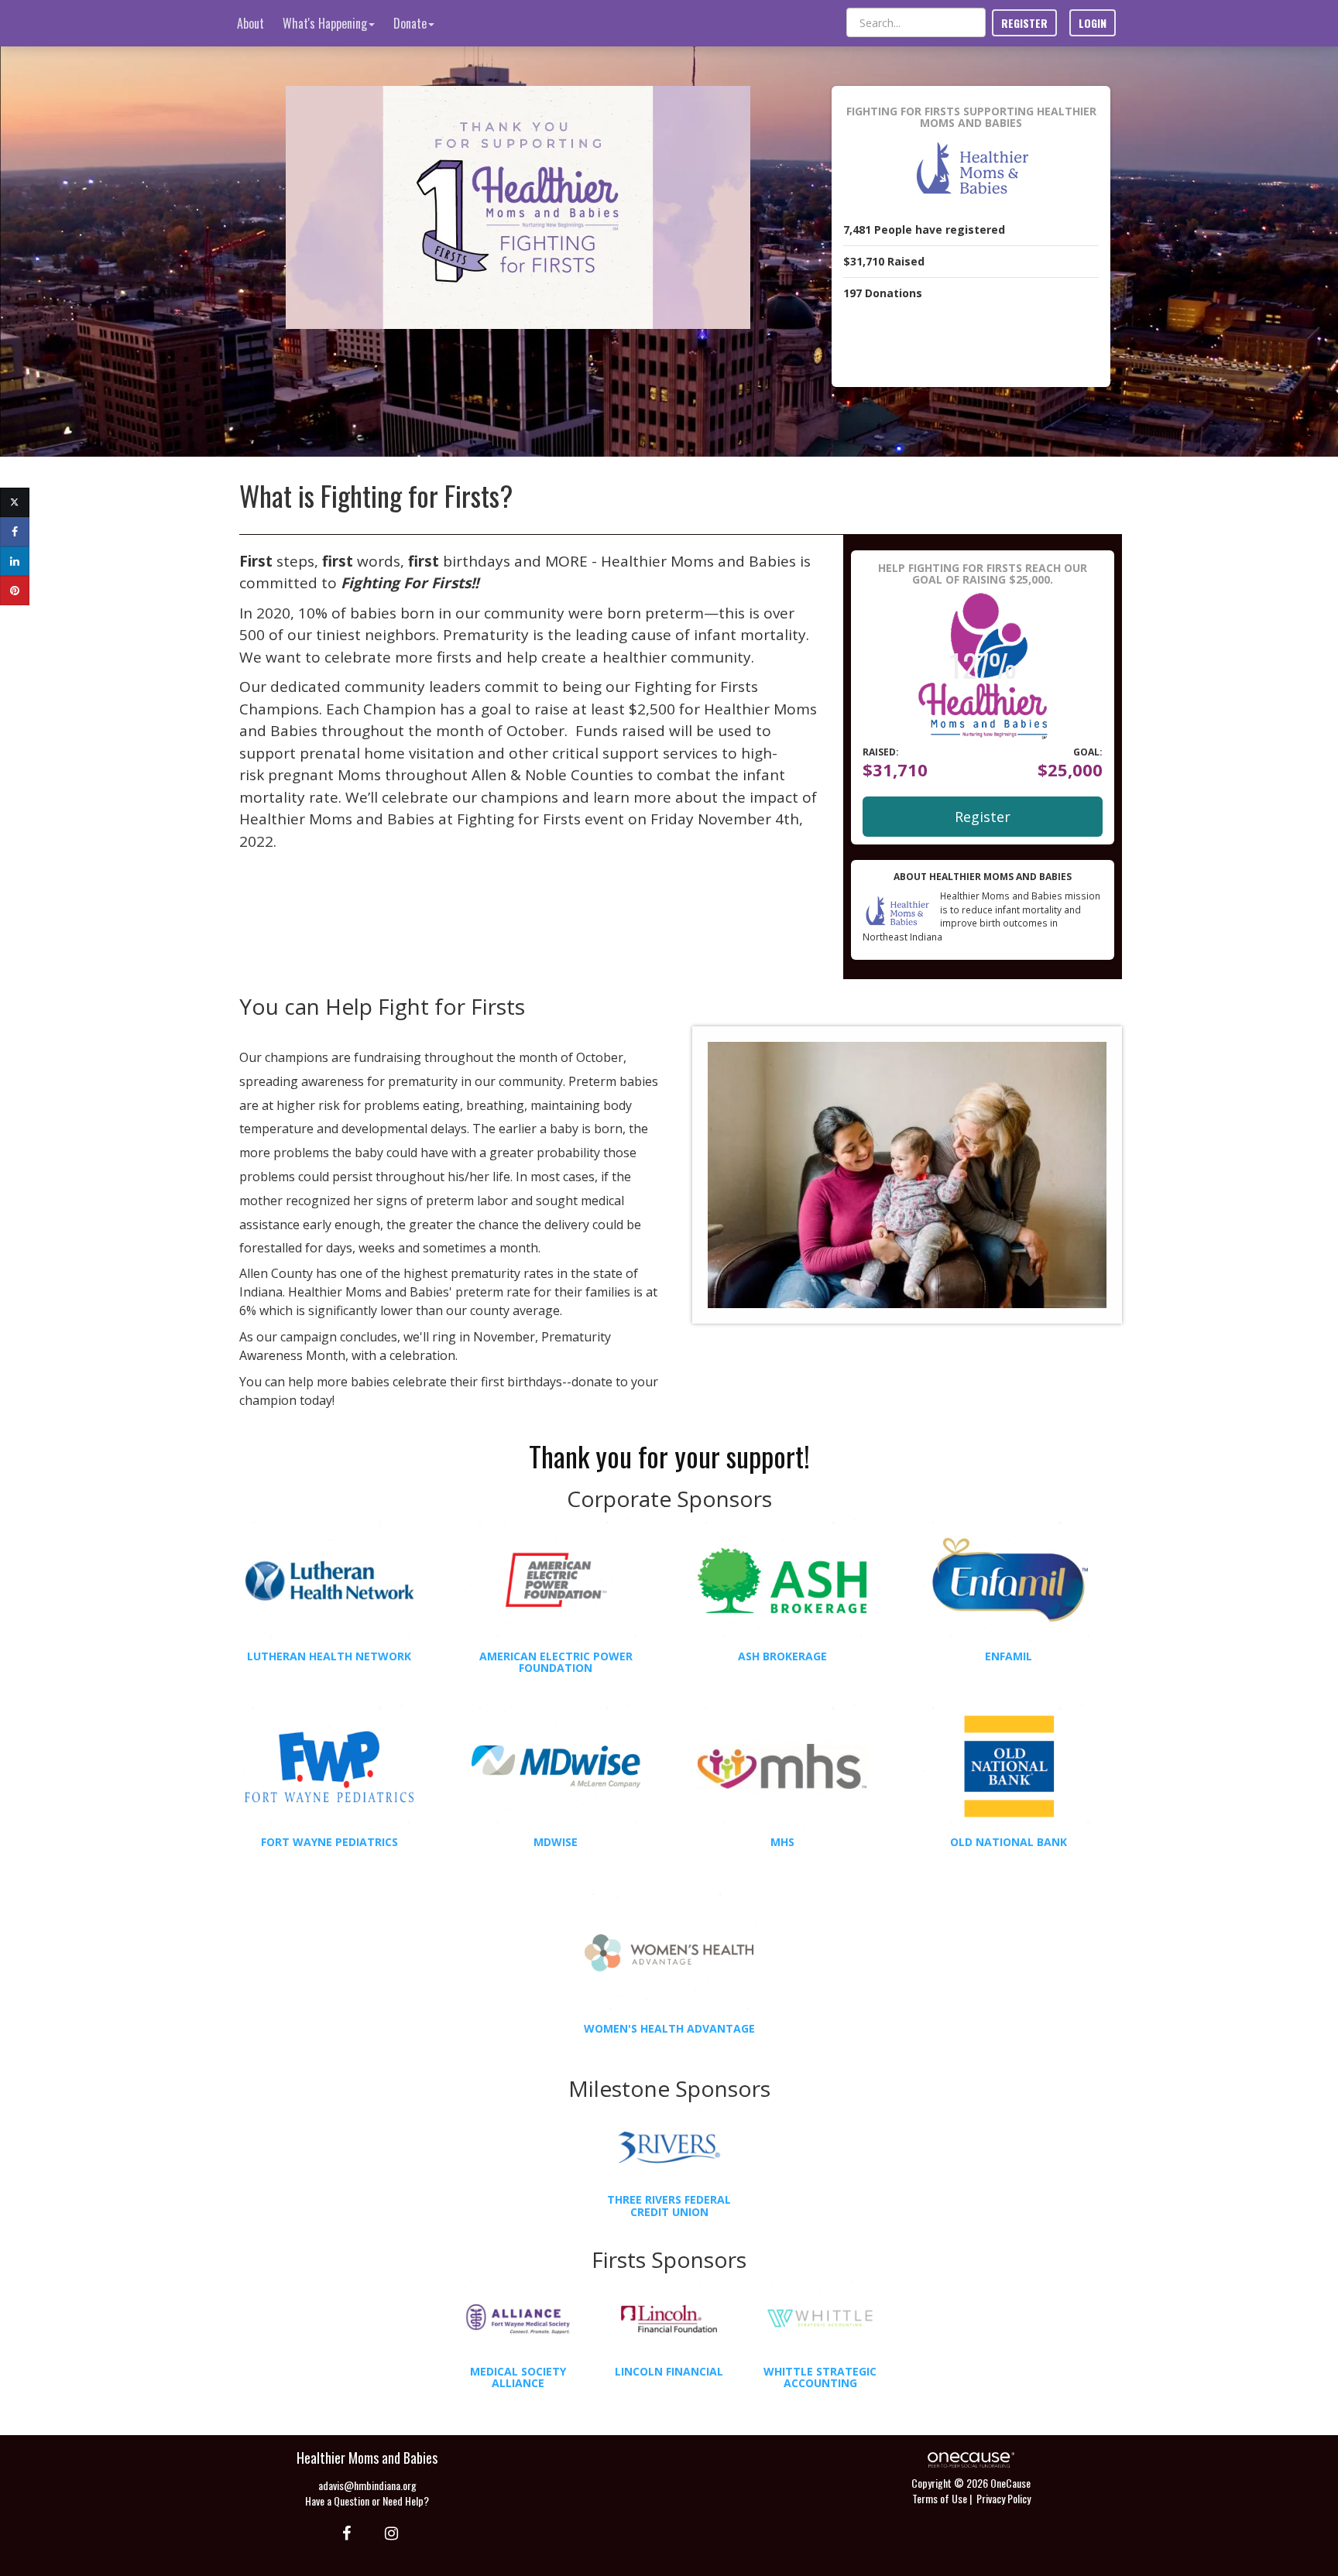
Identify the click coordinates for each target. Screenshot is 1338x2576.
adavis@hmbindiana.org (367, 2485)
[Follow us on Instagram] (387, 2532)
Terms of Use (940, 2498)
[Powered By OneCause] (971, 2458)
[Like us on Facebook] (344, 2532)
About (250, 23)
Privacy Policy (1003, 2498)
